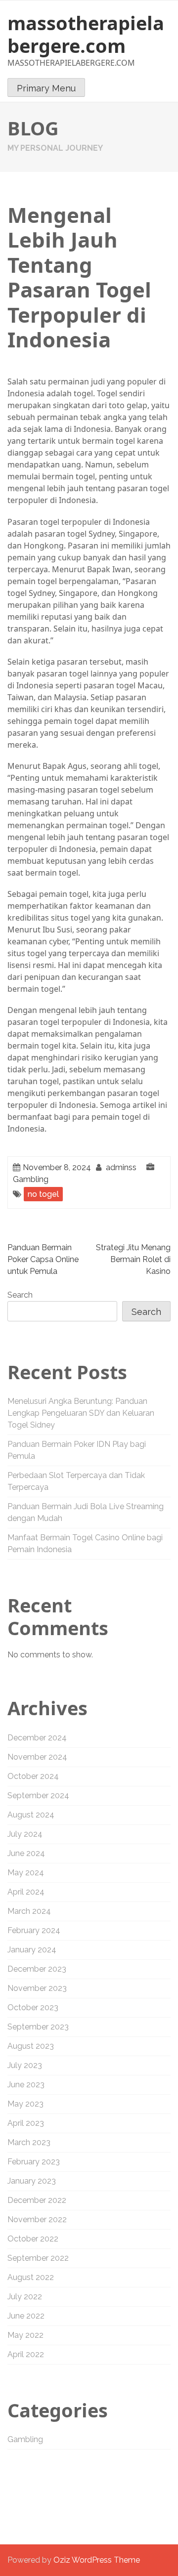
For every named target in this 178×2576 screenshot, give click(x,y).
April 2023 (26, 2123)
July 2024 (25, 1834)
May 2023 (25, 2104)
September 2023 (38, 2027)
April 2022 (26, 2354)
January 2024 (32, 1950)
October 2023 (33, 2007)
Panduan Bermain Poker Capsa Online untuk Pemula (43, 1259)
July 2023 (25, 2065)
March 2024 (29, 1911)
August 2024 (31, 1815)
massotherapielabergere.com (86, 34)
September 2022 (38, 2258)
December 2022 (37, 2200)
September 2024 (38, 1795)
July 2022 (25, 2297)
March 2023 (29, 2142)
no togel (43, 1194)
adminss (121, 1167)
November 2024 (37, 1757)
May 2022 (25, 2335)
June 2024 (26, 1853)
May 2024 (26, 1873)
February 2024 (34, 1930)
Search (20, 1295)
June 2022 (26, 2316)
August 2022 (31, 2277)
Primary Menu (46, 88)
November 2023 (37, 1988)
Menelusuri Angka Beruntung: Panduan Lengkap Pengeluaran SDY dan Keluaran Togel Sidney (81, 1413)
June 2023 (26, 2085)
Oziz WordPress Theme (97, 2560)
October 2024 (33, 1776)
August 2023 (31, 2046)
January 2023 (32, 2181)
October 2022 (33, 2239)
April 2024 (26, 1892)
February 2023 (34, 2162)
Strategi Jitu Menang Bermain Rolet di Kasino (133, 1259)
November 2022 (37, 2219)
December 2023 (37, 1969)
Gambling (31, 1179)
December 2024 (37, 1738)
